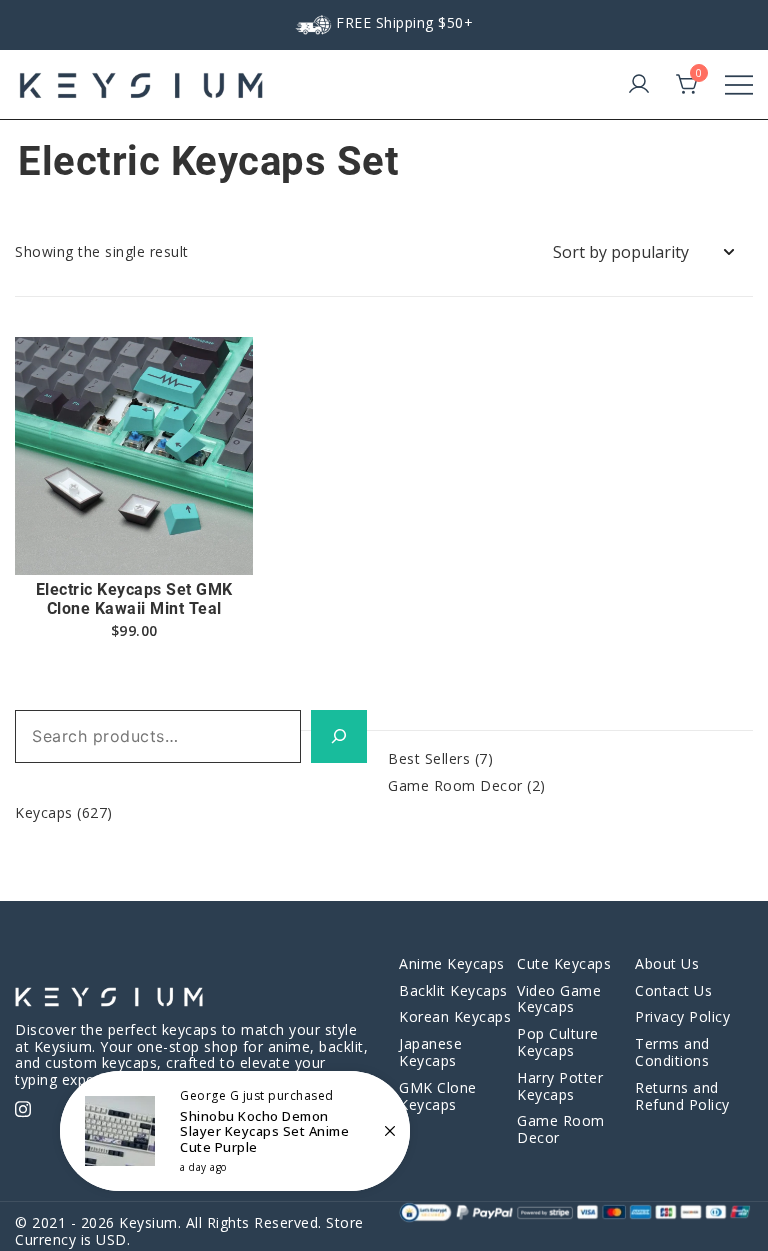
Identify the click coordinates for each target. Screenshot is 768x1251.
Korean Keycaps (455, 1016)
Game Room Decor (455, 785)
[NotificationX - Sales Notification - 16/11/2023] (235, 1131)
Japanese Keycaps (430, 1052)
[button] (134, 540)
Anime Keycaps (452, 963)
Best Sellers (429, 758)
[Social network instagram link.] (23, 1106)
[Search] (339, 736)
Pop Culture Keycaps (558, 1042)
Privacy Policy (682, 1016)
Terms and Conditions (672, 1052)
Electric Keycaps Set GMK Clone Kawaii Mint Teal (134, 599)
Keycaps (44, 812)
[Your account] (639, 85)
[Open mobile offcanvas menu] (739, 85)
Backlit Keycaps (453, 990)
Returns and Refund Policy (682, 1096)
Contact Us (673, 990)
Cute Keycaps (564, 963)
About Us (667, 963)
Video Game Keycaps (559, 999)
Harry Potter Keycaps (560, 1086)
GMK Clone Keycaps (438, 1096)
